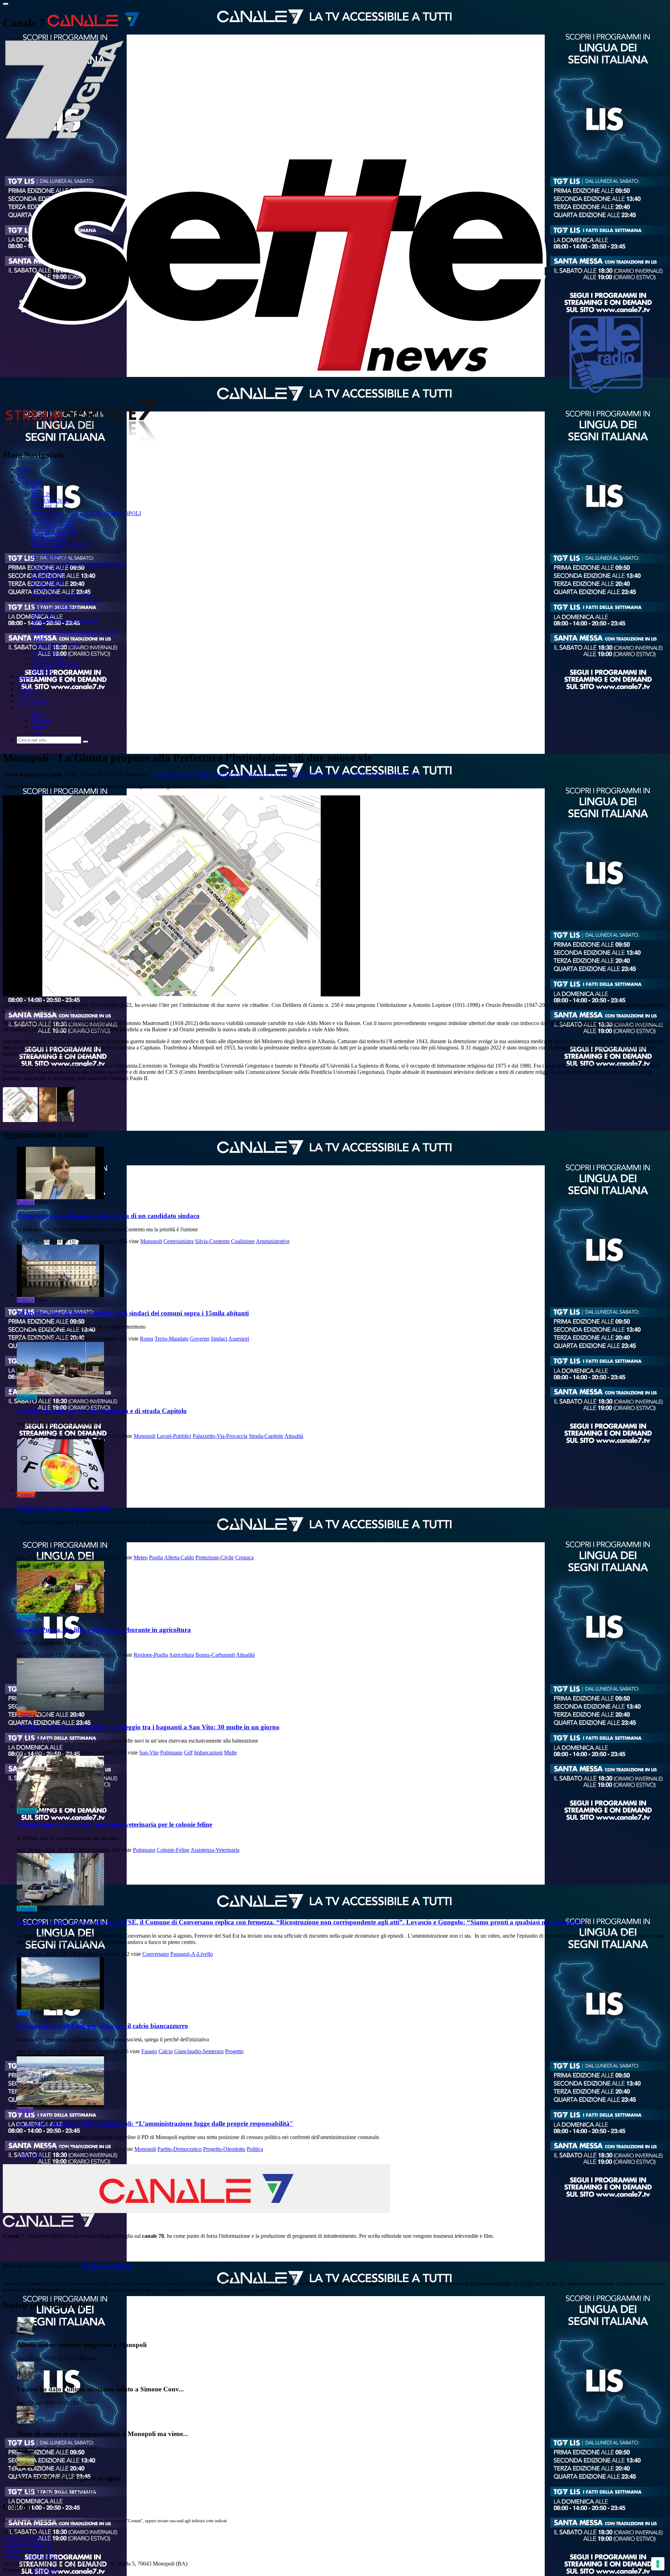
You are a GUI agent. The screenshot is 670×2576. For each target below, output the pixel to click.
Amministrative (273, 1241)
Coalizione (243, 1241)
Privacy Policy (44, 2557)
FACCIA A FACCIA (54, 532)
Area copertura (33, 702)
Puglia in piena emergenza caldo (63, 1508)
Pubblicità (42, 670)
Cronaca (26, 1495)
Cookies (12, 2557)
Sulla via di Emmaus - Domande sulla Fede (78, 563)
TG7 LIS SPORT (50, 557)
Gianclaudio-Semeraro (199, 2051)
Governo (200, 1339)
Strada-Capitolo (266, 1436)
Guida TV (28, 677)
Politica (25, 1202)
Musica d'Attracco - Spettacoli (64, 620)
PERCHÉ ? (44, 507)
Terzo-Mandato (172, 1339)
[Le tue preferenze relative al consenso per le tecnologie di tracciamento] (658, 2564)
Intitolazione (174, 775)
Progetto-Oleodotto (224, 2149)
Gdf (188, 1753)
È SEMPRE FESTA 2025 (59, 519)
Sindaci (219, 1339)
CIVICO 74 (44, 589)
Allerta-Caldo (179, 1557)
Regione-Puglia (151, 1655)
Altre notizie (30, 2155)
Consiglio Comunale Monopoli (65, 601)
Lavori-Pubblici (174, 1436)
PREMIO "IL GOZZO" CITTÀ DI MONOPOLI (86, 513)
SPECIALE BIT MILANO (61, 595)
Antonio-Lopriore (301, 775)
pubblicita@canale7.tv (27, 2551)
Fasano (149, 2051)
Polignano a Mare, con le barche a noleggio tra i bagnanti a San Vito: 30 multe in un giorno (148, 1727)
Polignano (171, 1753)
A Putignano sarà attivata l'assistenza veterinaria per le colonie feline (114, 1824)
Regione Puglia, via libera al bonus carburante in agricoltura (104, 1630)
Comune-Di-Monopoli (240, 775)
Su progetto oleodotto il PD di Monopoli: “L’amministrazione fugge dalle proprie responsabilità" (155, 2124)
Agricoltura (181, 1655)
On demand (30, 482)
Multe (230, 1753)
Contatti (25, 689)
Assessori (239, 1339)
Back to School (48, 658)
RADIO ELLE (47, 576)
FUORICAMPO (49, 538)
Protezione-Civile (215, 1557)
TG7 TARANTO (50, 501)
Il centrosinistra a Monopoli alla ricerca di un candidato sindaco (108, 1216)
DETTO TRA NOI (52, 526)
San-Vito (149, 1753)
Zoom (37, 626)
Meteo (141, 1557)
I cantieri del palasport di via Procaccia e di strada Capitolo (102, 1411)
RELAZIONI (46, 551)
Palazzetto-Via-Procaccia (220, 1436)
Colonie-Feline (173, 1850)
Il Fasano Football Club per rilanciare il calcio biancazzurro (102, 2026)
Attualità (405, 775)
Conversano (156, 1954)
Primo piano (44, 614)
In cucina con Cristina (55, 664)
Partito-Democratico (180, 2149)
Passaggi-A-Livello (192, 1954)
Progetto (234, 2051)
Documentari (45, 651)
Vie (202, 775)
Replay (39, 639)
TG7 (22, 476)
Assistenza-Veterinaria (215, 1850)
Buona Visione (47, 582)
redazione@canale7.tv (27, 2545)
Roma (147, 1339)
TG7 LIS (41, 494)
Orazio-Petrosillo (360, 775)
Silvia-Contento (212, 1241)
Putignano (144, 1850)
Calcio (166, 2051)
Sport (23, 2013)
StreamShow (45, 2570)
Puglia (156, 1557)
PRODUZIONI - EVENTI (61, 545)
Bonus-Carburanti (215, 1655)
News (23, 683)
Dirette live (29, 695)
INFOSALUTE (48, 570)
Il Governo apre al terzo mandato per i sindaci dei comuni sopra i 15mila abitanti (133, 1313)
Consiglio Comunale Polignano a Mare (74, 633)
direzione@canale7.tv (107, 2266)
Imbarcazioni (208, 1753)
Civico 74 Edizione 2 (54, 607)
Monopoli (151, 1241)
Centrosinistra (178, 1241)
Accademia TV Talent (55, 645)
